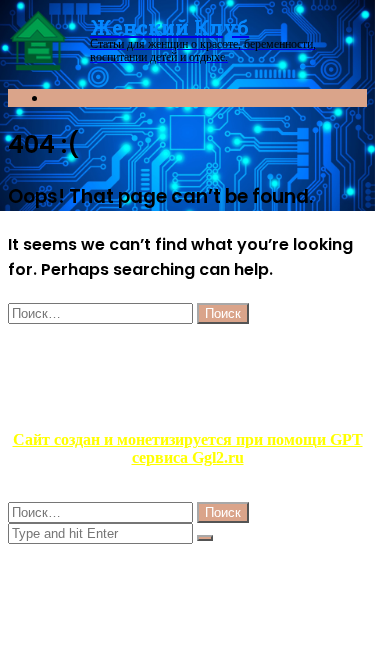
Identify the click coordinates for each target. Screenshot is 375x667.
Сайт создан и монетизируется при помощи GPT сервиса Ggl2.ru (188, 448)
